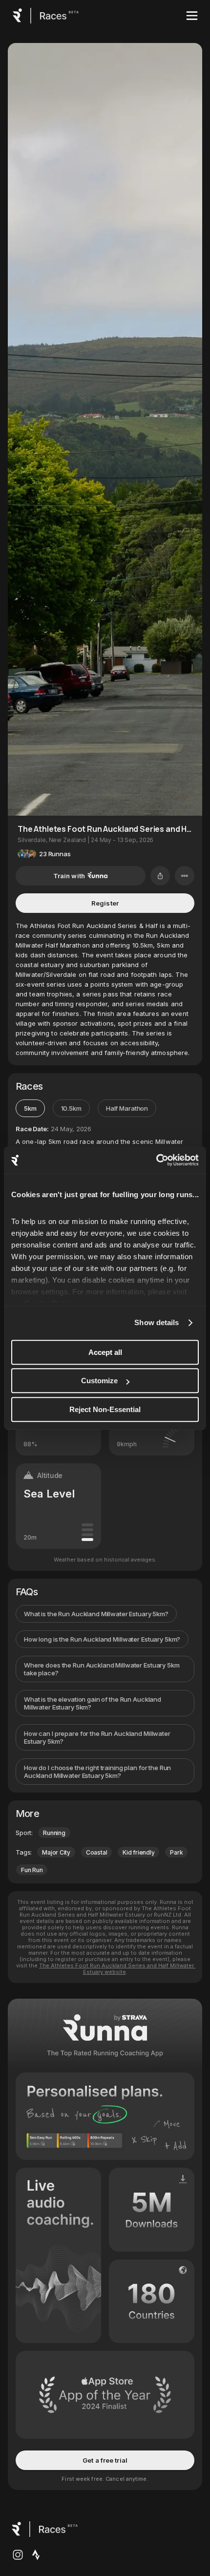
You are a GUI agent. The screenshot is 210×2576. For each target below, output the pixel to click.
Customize (99, 1381)
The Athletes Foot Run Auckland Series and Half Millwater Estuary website (117, 1969)
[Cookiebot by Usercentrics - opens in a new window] (156, 1160)
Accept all (105, 1352)
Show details (157, 1322)
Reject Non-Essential (105, 1409)
